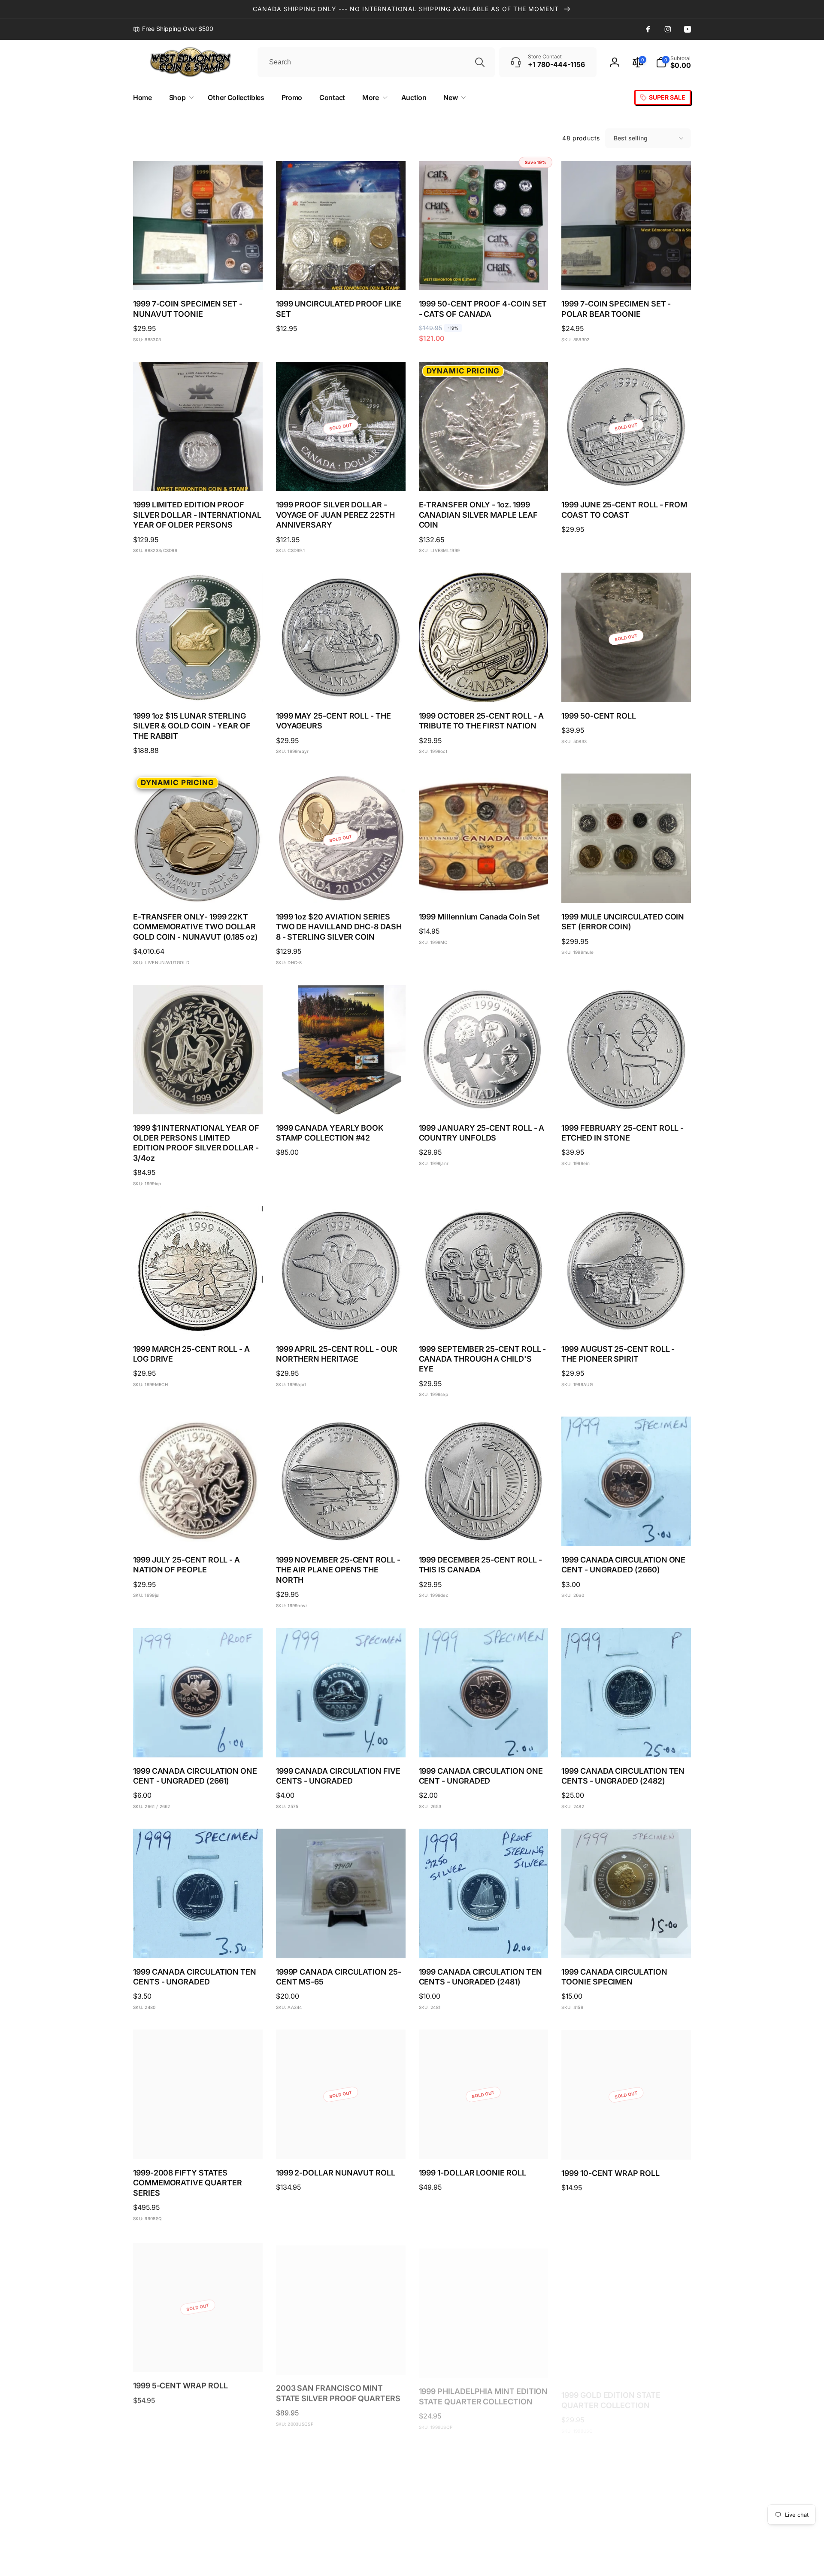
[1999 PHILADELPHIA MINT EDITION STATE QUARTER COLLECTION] (484, 2354)
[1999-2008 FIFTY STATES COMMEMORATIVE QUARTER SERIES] (198, 2143)
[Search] (480, 62)
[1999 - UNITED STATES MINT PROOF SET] (627, 2555)
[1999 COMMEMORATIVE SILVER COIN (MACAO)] (341, 2555)
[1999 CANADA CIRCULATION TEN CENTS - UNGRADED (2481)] (484, 1942)
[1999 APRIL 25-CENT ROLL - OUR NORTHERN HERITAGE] (341, 1320)
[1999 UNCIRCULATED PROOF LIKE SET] (341, 274)
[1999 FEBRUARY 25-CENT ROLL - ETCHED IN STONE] (627, 1098)
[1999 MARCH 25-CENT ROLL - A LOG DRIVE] (198, 1320)
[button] (673, 62)
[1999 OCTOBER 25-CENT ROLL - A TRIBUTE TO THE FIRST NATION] (484, 686)
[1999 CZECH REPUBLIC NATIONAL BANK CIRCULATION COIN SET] (198, 2555)
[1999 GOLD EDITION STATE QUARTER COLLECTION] (627, 2354)
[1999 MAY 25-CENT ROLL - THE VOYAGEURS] (341, 686)
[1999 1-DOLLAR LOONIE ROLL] (484, 2143)
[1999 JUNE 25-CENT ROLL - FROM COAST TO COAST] (627, 475)
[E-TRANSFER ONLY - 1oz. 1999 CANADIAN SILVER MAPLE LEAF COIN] (484, 475)
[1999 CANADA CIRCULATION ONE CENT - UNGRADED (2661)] (198, 1742)
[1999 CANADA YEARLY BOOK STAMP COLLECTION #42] (341, 1098)
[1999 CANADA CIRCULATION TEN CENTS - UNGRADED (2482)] (627, 1742)
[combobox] (376, 62)
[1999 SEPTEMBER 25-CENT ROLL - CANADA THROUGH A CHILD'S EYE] (484, 1320)
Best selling (631, 138)
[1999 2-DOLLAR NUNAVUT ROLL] (341, 2143)
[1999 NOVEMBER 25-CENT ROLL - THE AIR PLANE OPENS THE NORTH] (341, 1530)
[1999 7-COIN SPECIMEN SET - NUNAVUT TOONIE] (198, 274)
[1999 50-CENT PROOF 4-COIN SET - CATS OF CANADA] (484, 274)
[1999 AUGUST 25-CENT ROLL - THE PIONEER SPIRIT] (627, 1320)
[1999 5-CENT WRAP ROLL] (198, 2354)
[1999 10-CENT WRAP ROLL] (627, 2143)
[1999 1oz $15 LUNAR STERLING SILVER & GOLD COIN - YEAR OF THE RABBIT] (198, 686)
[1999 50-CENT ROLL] (627, 686)
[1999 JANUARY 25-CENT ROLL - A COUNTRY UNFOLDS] (484, 1098)
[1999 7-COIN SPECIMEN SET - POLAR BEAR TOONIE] (627, 274)
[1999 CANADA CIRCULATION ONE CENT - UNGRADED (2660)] (627, 1530)
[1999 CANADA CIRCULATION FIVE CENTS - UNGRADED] (341, 1742)
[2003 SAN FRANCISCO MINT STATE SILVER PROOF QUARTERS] (341, 2354)
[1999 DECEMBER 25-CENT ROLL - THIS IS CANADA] (484, 1530)
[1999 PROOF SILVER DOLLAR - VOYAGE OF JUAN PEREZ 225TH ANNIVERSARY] (341, 475)
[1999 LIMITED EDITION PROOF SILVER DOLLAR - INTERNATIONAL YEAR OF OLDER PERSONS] (198, 475)
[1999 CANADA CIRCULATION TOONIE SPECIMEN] (627, 1942)
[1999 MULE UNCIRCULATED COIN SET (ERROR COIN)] (627, 887)
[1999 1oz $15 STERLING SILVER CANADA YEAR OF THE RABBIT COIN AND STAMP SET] (484, 2555)
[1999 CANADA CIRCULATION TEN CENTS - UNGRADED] (198, 1942)
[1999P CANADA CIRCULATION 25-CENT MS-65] (341, 1942)
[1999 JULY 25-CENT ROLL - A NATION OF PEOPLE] (198, 1530)
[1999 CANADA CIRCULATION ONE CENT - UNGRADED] (484, 1742)
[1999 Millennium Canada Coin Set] (484, 887)
